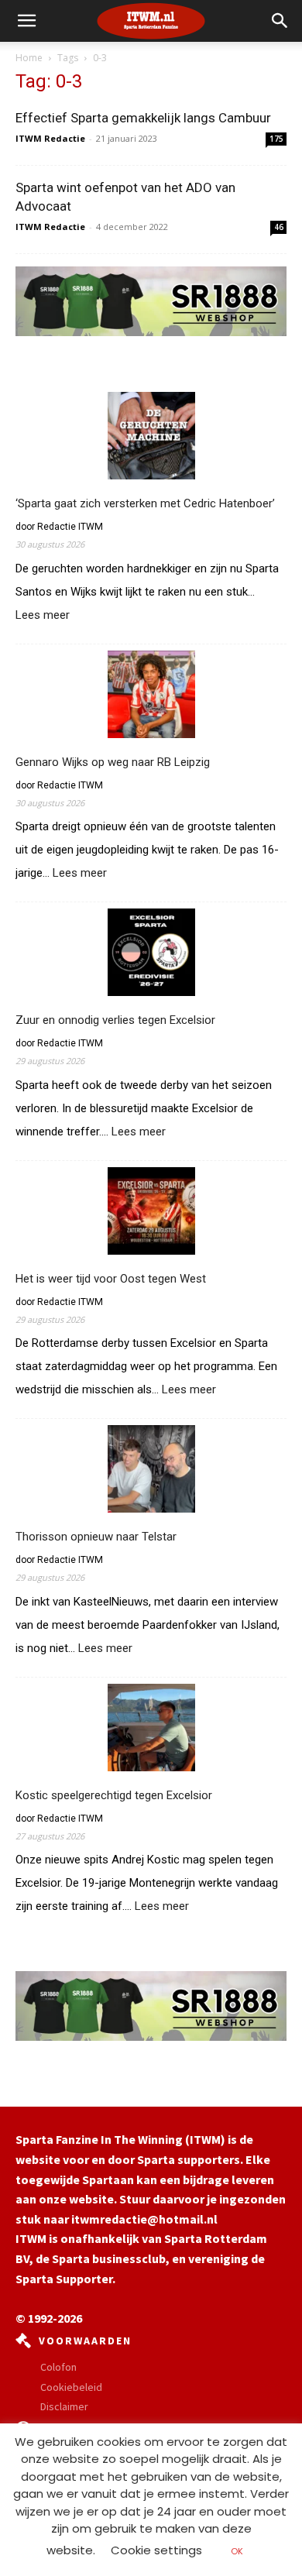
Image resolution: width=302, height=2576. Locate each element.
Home (29, 58)
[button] (280, 21)
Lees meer (43, 616)
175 (276, 139)
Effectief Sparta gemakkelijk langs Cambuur (143, 118)
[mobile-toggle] (26, 21)
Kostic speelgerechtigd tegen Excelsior (114, 1795)
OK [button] (237, 2551)
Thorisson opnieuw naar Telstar (96, 1537)
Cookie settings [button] (156, 2550)
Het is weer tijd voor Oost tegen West (111, 1279)
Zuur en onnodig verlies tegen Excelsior (115, 1020)
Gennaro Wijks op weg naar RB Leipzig (113, 762)
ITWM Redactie (50, 138)
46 (279, 227)
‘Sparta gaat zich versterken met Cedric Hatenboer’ (145, 503)
